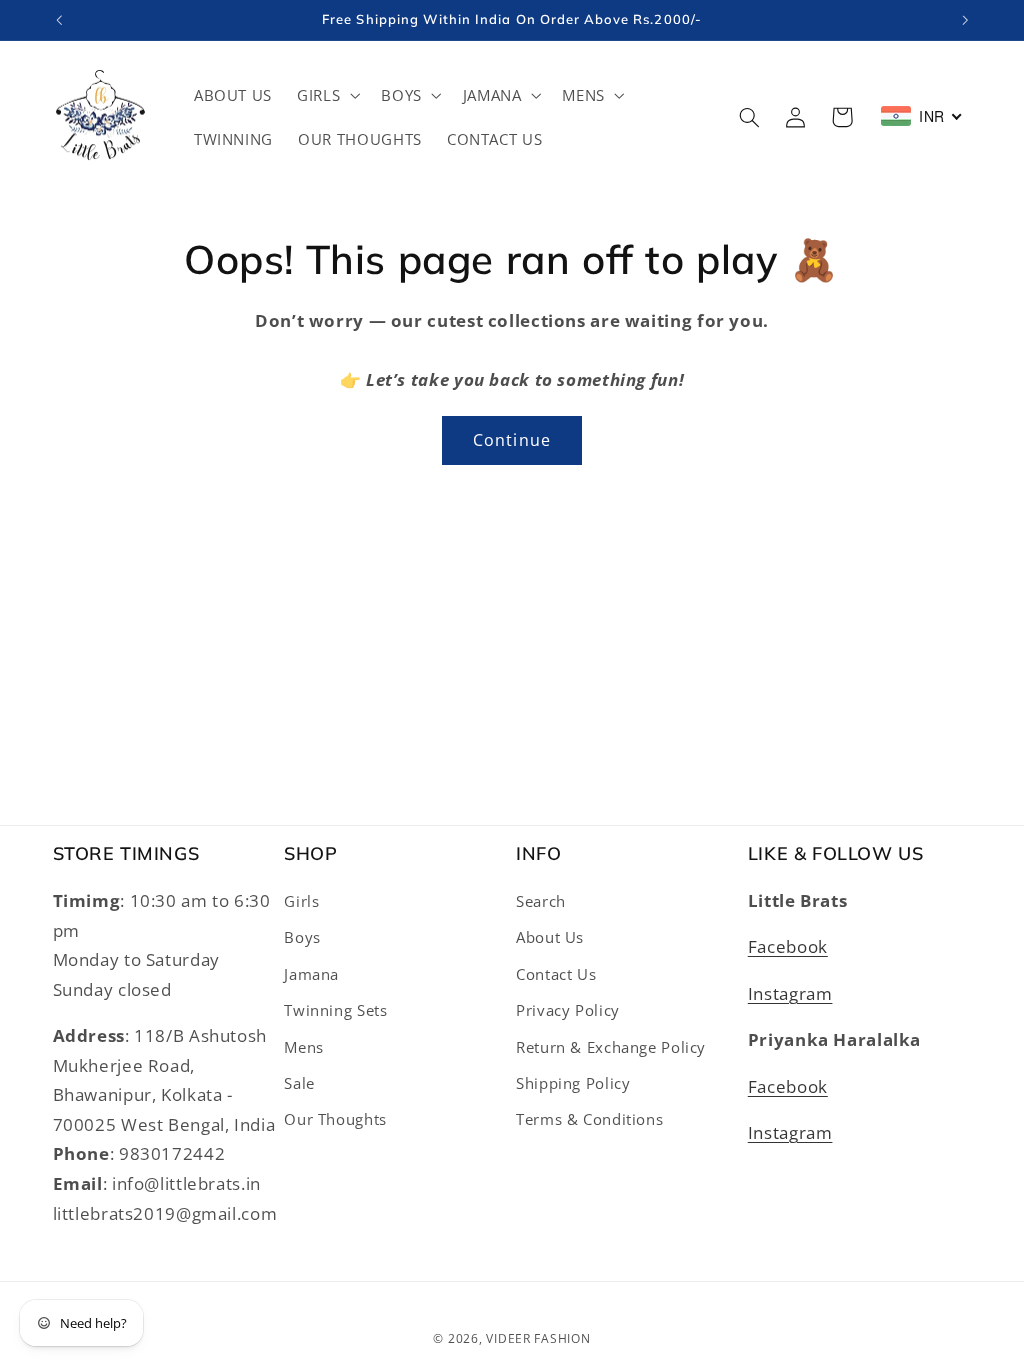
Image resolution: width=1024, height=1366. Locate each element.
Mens (304, 1047)
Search (541, 901)
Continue (511, 440)
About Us (550, 937)
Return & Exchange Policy (611, 1047)
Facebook (788, 946)
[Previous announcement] (59, 20)
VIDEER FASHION (538, 1338)
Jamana (311, 974)
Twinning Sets (335, 1010)
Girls (301, 901)
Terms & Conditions (589, 1119)
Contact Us (556, 974)
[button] (327, 95)
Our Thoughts (335, 1119)
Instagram (790, 993)
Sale (299, 1083)
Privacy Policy (568, 1010)
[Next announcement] (965, 20)
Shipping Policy (573, 1083)
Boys (302, 937)
